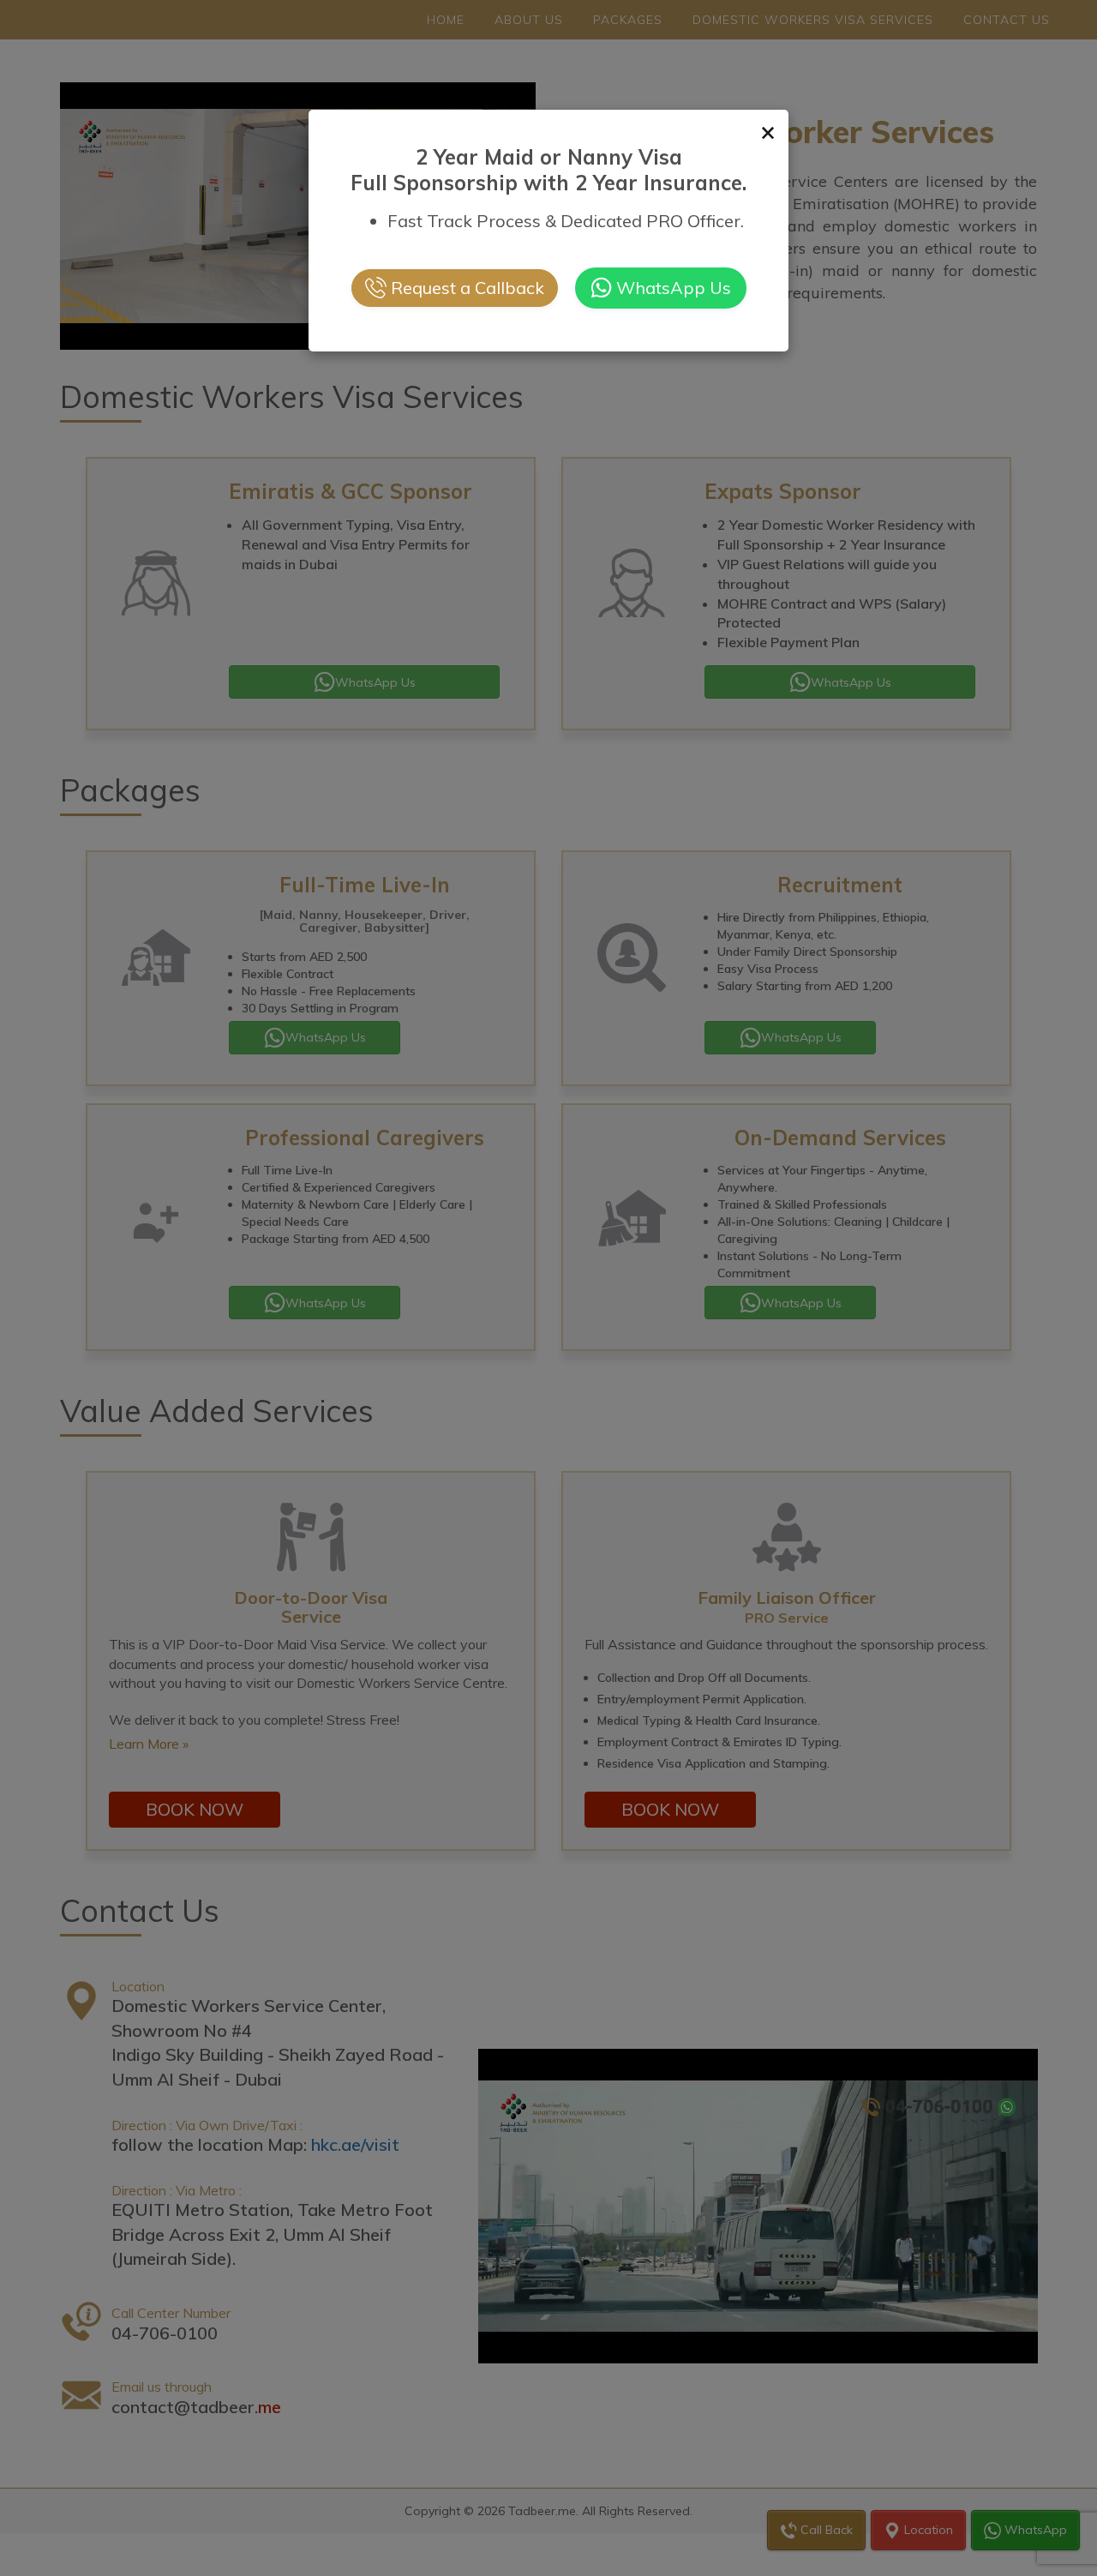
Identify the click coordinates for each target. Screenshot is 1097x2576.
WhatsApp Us (674, 288)
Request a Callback (468, 288)
